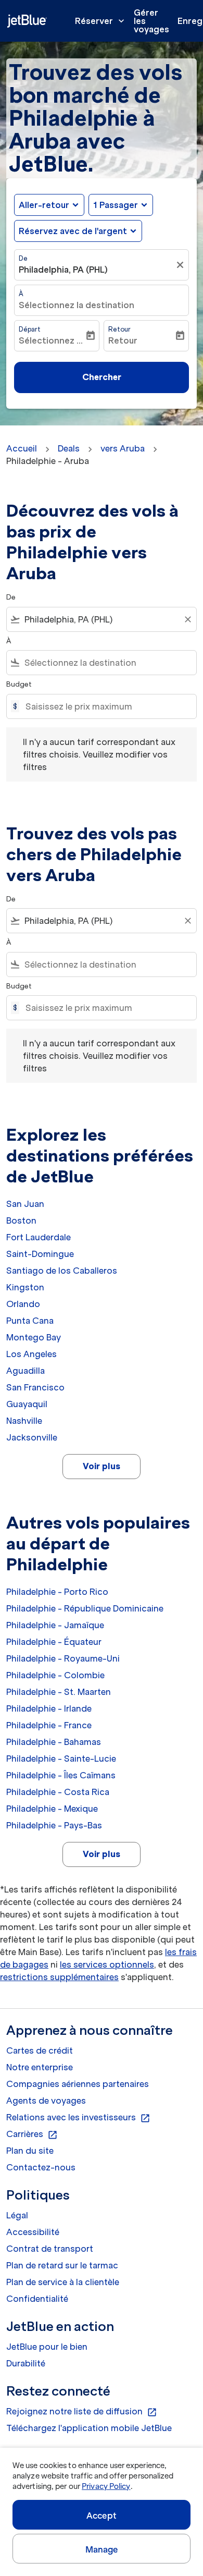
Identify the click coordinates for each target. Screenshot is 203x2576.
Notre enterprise (40, 2067)
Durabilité (26, 2363)
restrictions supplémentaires (59, 1977)
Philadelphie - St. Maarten (59, 1692)
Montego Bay (34, 1337)
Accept (102, 2516)
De (23, 258)
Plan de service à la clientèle (63, 2282)
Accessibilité (33, 2232)
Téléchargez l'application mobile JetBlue (89, 2428)
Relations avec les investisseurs (78, 2118)
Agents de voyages (46, 2101)
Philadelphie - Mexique (52, 1809)
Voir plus (102, 1466)
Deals (69, 448)
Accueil (22, 448)
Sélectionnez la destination (77, 305)
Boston (21, 1220)
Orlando (23, 1304)
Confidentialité (37, 2299)
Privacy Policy (106, 2486)
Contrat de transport (50, 2249)
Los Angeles (31, 1354)
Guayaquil (27, 1404)
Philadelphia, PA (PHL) (63, 270)
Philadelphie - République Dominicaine (85, 1608)
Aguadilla (26, 1371)
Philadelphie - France (49, 1725)
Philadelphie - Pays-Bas (54, 1825)
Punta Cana (30, 1321)
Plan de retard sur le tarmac (62, 2265)
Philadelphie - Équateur (54, 1642)
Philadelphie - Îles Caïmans (61, 1775)
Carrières (32, 2134)
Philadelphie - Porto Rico (57, 1592)
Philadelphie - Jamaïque (55, 1625)
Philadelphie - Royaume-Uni (63, 1658)
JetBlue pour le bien (47, 2347)
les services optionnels (107, 1964)
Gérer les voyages (151, 21)
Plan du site (30, 2151)
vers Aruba (123, 448)
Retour (119, 329)
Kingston (25, 1287)
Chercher (102, 377)
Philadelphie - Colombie (55, 1675)
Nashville (24, 1421)
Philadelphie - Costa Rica (58, 1792)
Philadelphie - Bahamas (54, 1742)
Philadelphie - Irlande (49, 1708)
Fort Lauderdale (39, 1237)
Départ (30, 329)
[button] (121, 205)
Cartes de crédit (40, 2050)
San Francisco (35, 1387)
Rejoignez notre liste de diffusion (82, 2412)
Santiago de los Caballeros (62, 1271)
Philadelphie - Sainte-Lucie (61, 1759)
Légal (17, 2215)
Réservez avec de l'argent (73, 231)
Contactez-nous (41, 2167)
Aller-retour (44, 205)
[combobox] (102, 619)
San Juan (25, 1204)
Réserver (101, 21)
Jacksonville (32, 1437)
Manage (102, 2549)
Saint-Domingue (40, 1254)
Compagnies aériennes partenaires (78, 2084)
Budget (19, 684)
